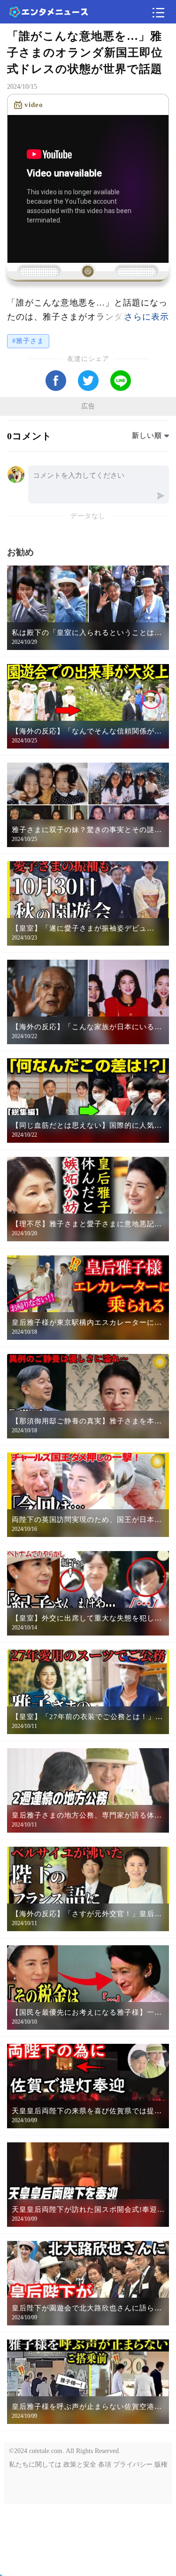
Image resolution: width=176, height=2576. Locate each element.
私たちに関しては (35, 2465)
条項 (105, 2465)
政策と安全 (80, 2465)
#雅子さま (28, 341)
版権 (161, 2465)
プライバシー (133, 2465)
